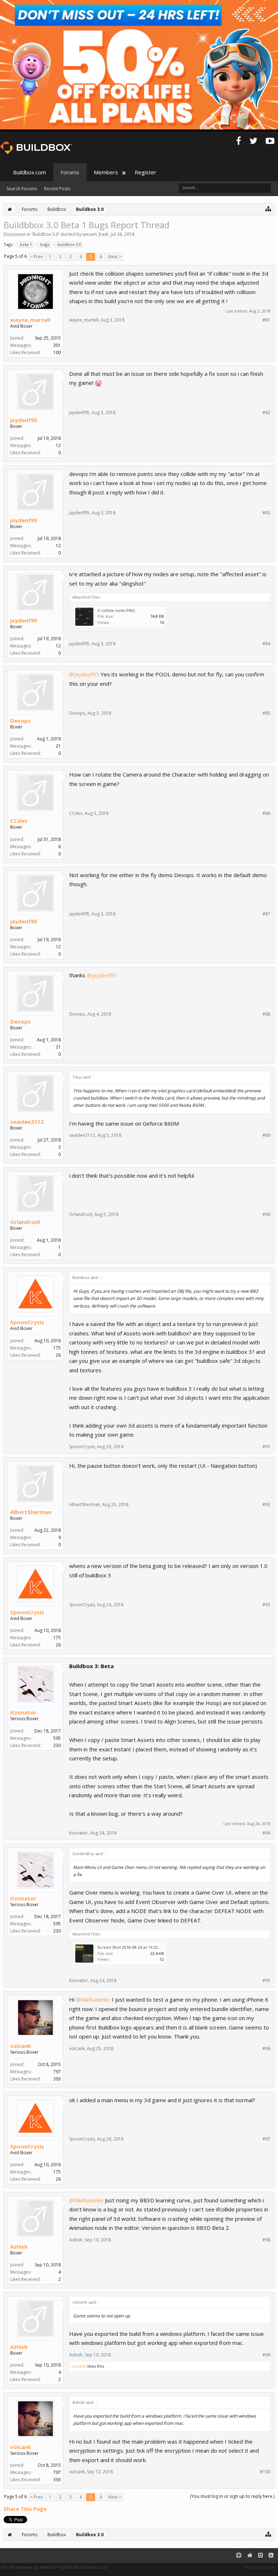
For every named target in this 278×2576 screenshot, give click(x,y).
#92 (266, 1505)
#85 (266, 713)
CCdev (19, 821)
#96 (266, 2049)
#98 (266, 2240)
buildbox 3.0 (69, 244)
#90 (266, 1215)
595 (57, 1738)
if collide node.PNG (116, 610)
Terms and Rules (260, 2567)
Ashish (19, 2246)
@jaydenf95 (84, 674)
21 (58, 746)
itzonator (23, 1712)
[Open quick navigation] (268, 209)
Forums (70, 172)
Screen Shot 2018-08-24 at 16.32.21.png (134, 1947)
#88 (266, 1014)
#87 (266, 914)
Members (106, 172)
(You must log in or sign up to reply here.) (232, 2496)
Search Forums (22, 189)
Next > (115, 257)
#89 (266, 1135)
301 (57, 345)
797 (57, 2072)
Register (146, 172)
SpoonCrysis (27, 1322)
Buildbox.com (30, 172)
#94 (266, 1833)
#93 (266, 1605)
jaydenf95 (24, 420)
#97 (266, 2139)
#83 (266, 513)
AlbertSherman (31, 1512)
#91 (266, 1447)
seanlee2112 (27, 1122)
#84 (266, 644)
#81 (266, 320)
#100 (265, 2472)
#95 (266, 1981)
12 (58, 445)
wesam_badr (96, 234)
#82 (266, 413)
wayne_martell (30, 320)
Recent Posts (57, 189)
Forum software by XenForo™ (55, 2567)
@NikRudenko (93, 1999)
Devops (20, 720)
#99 (266, 2355)
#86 (266, 813)
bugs (45, 244)
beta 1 (26, 244)
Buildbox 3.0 (45, 234)
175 (57, 1348)
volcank (21, 2046)
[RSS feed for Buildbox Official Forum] (271, 2556)
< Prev (36, 257)
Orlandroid (25, 1222)
